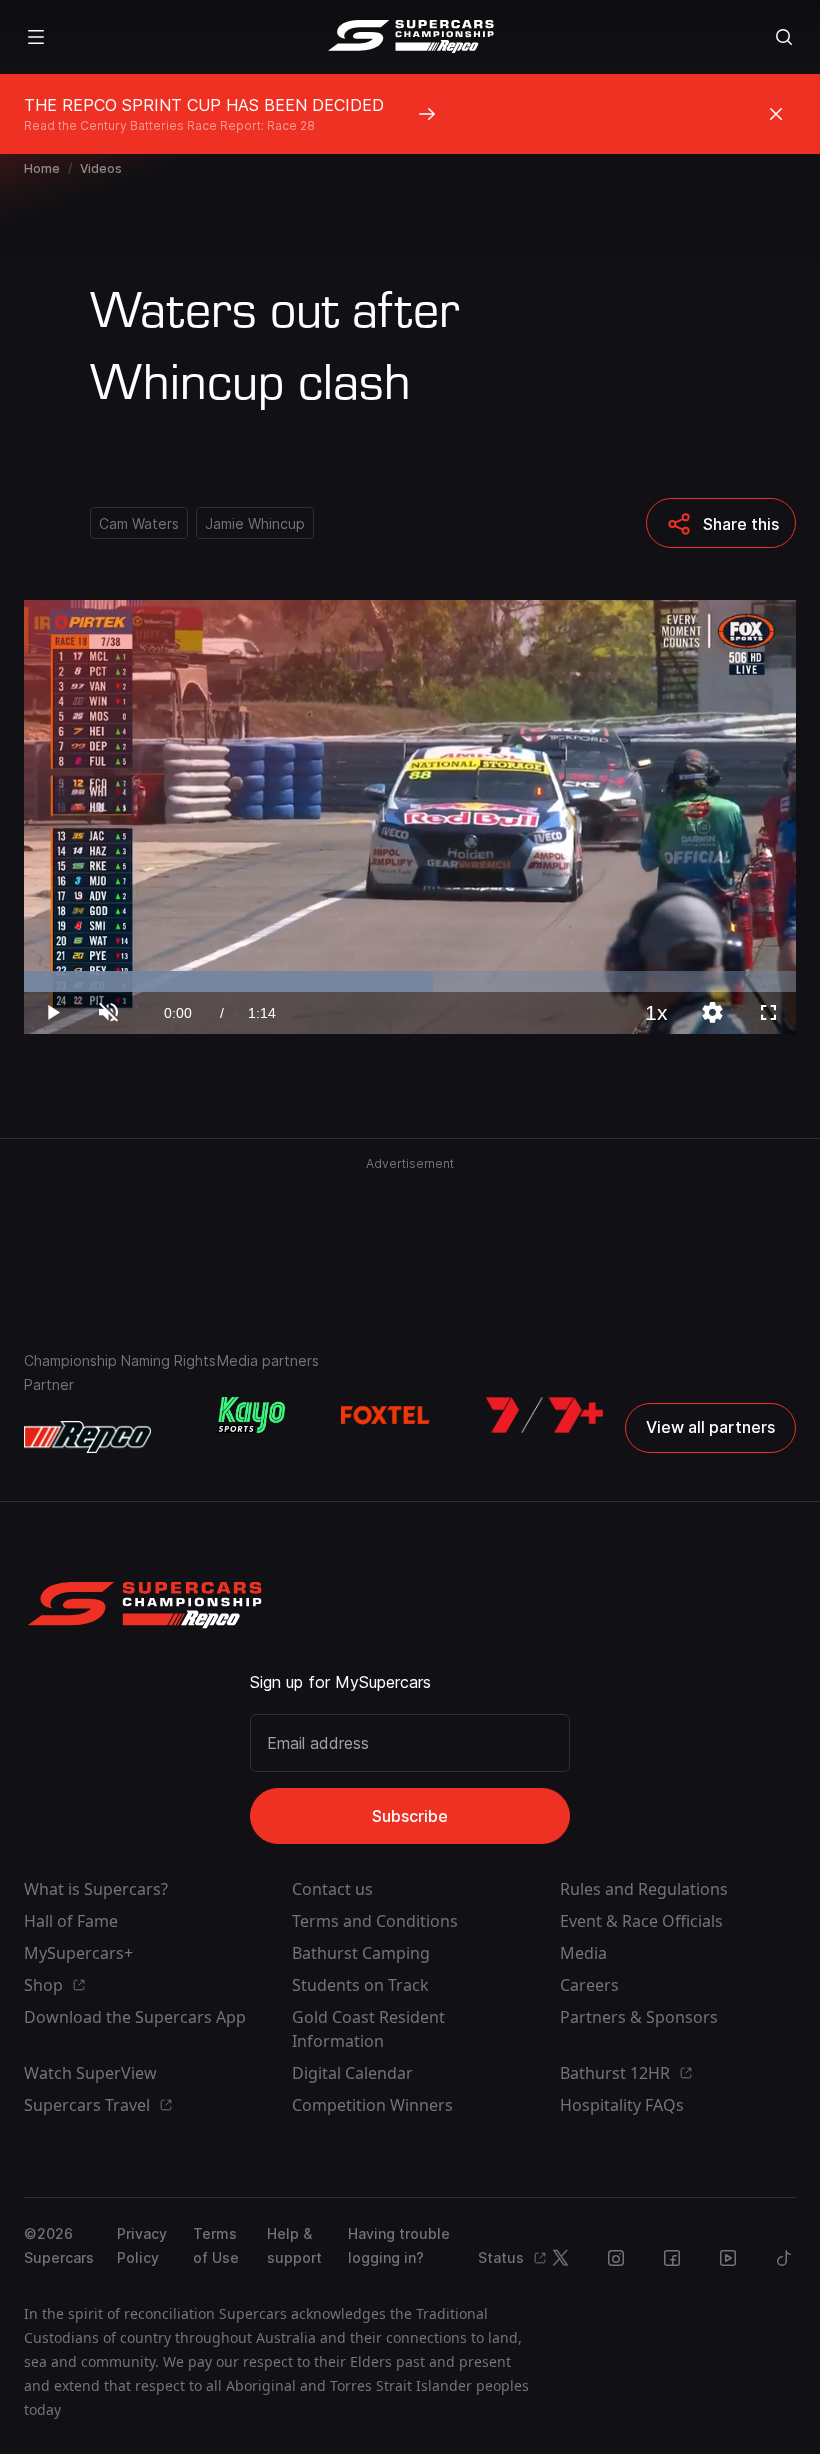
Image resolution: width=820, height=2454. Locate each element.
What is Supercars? (96, 1889)
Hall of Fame (71, 1921)
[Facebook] (672, 2258)
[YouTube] (728, 2258)
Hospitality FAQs (622, 2105)
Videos (101, 168)
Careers (589, 1985)
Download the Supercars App (135, 2017)
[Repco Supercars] (410, 37)
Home (42, 168)
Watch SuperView (90, 2073)
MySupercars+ (78, 1953)
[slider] (410, 981)
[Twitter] (560, 2258)
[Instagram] (616, 2258)
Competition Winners (372, 2105)
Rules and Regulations (644, 1889)
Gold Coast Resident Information (368, 2029)
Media (583, 1953)
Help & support (294, 2245)
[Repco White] (87, 1437)
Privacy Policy (142, 2245)
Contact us (332, 1889)
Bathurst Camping (361, 1953)
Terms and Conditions (375, 1921)
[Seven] (544, 1415)
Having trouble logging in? (399, 2245)
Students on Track (360, 1985)
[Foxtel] (385, 1415)
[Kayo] (251, 1415)
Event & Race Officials (641, 1921)
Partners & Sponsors (639, 2017)
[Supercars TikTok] (784, 2258)
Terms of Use (216, 2245)
